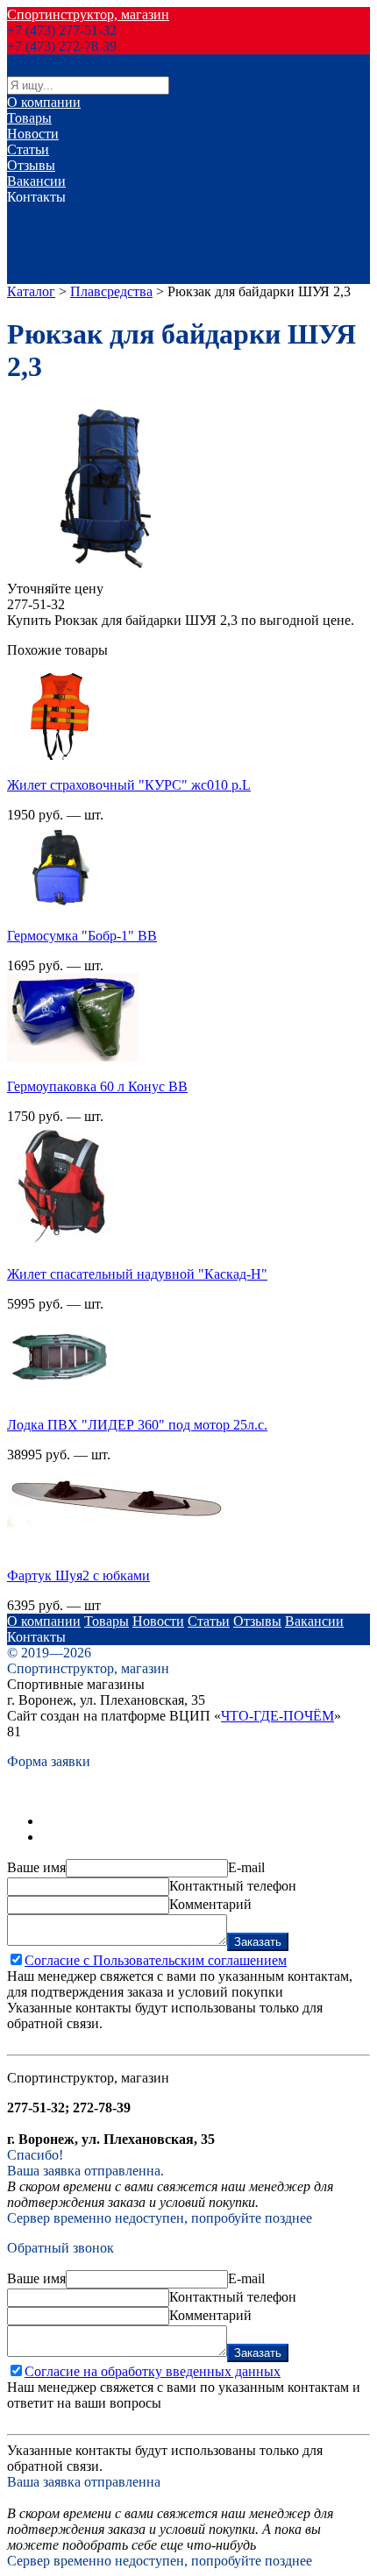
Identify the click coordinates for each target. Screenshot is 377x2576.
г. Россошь (38, 244)
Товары (29, 118)
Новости (33, 134)
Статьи (28, 149)
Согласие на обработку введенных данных (153, 2371)
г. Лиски (32, 228)
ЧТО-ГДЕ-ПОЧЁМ (277, 1716)
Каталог (31, 291)
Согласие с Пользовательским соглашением (156, 1960)
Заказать (258, 1942)
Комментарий (210, 1904)
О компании (44, 102)
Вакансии (36, 181)
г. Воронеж (40, 213)
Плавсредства (111, 291)
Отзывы (31, 165)
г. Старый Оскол (56, 260)
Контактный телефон (233, 1886)
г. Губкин (35, 276)
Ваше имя (36, 1867)
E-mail (246, 1867)
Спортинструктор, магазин (88, 14)
